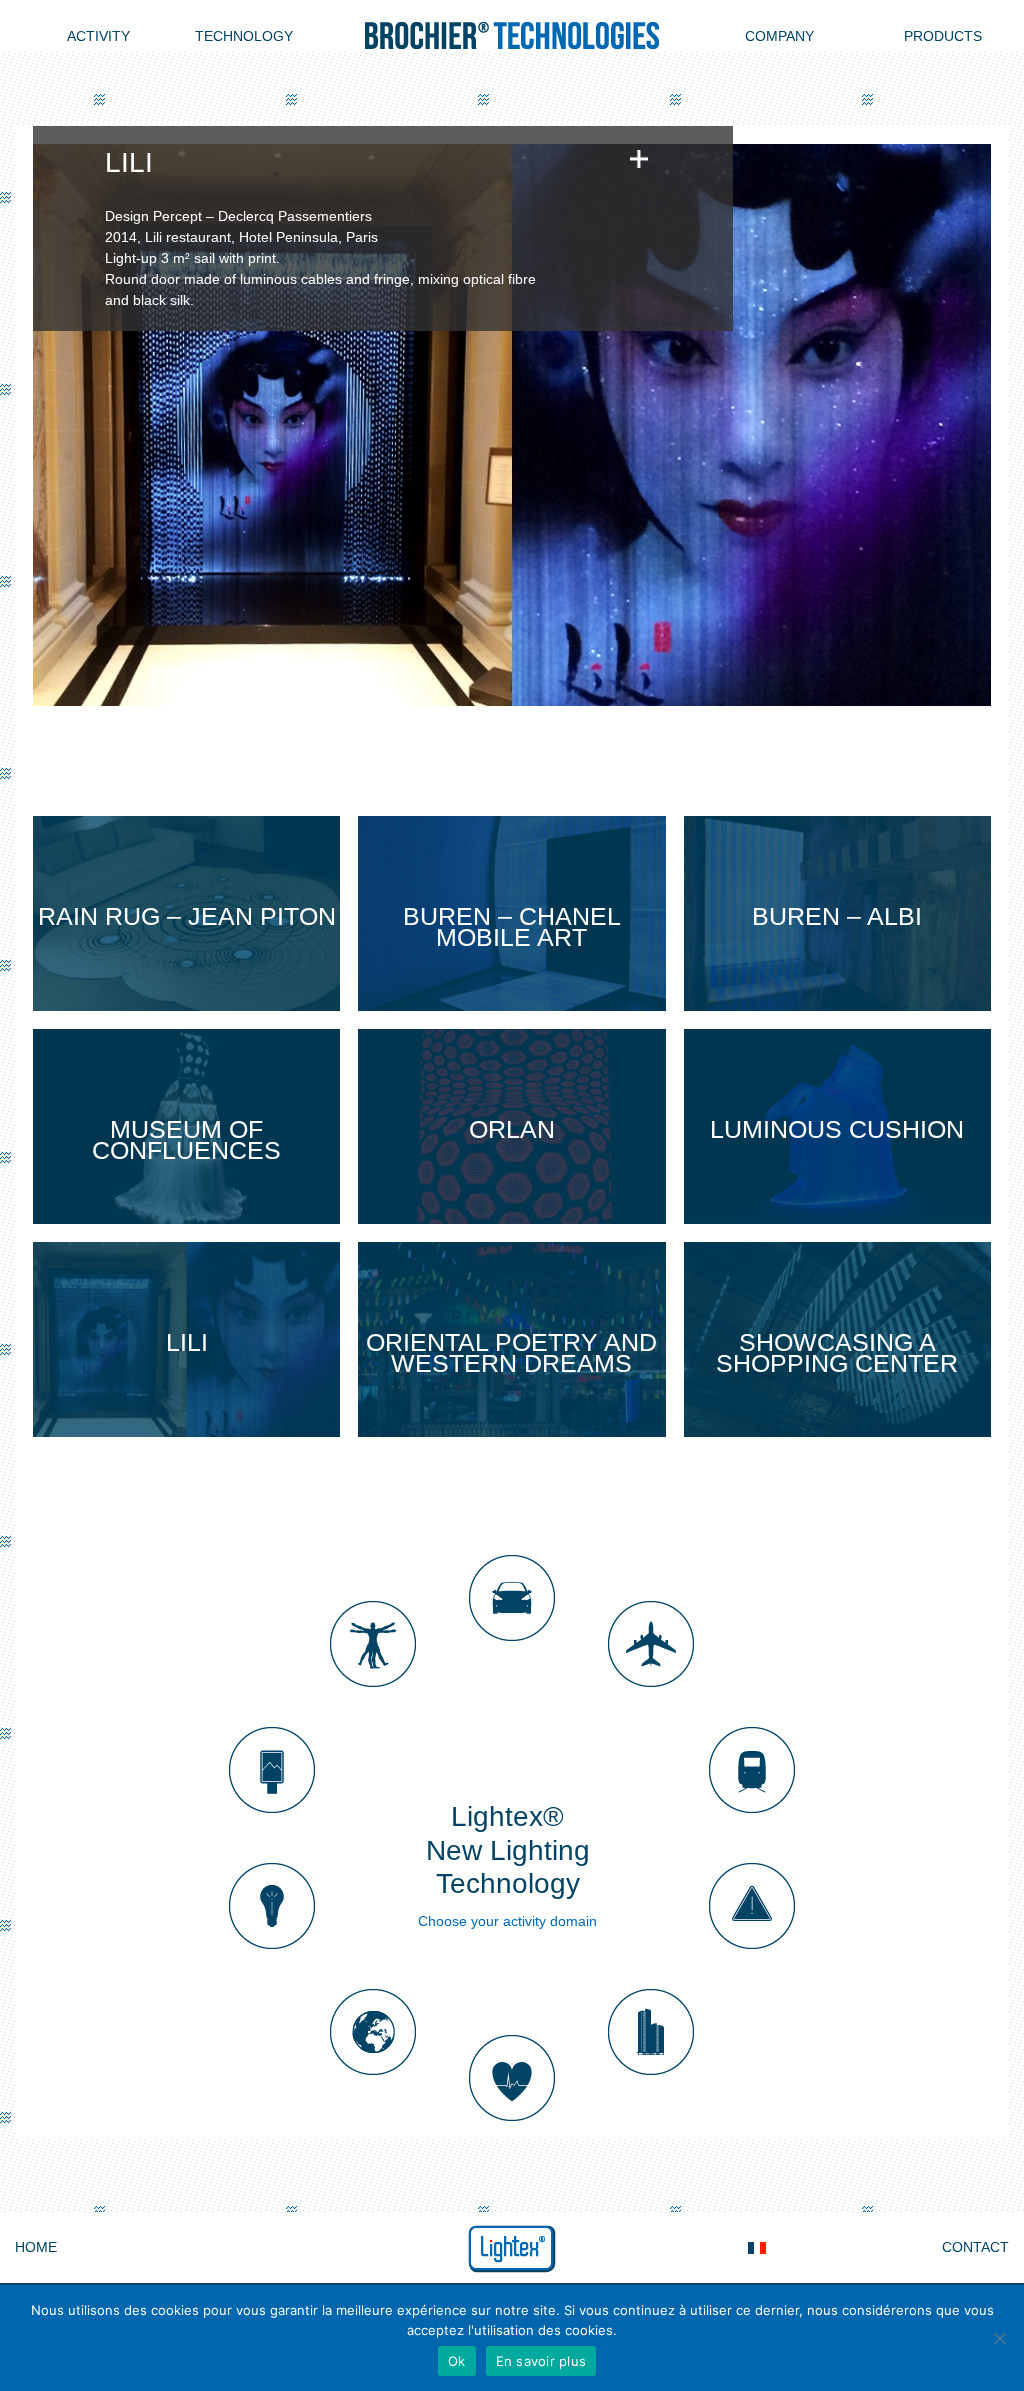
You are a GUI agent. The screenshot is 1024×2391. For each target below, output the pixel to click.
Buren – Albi (837, 916)
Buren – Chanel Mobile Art (512, 926)
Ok (457, 2361)
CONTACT (975, 2247)
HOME (36, 2247)
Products (943, 36)
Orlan (512, 1129)
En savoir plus (541, 2361)
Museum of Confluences (186, 1139)
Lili (187, 1342)
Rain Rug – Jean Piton (187, 916)
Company (779, 36)
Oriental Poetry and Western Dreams (511, 1352)
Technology (244, 36)
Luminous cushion (837, 1129)
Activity (98, 36)
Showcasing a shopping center (837, 1352)
